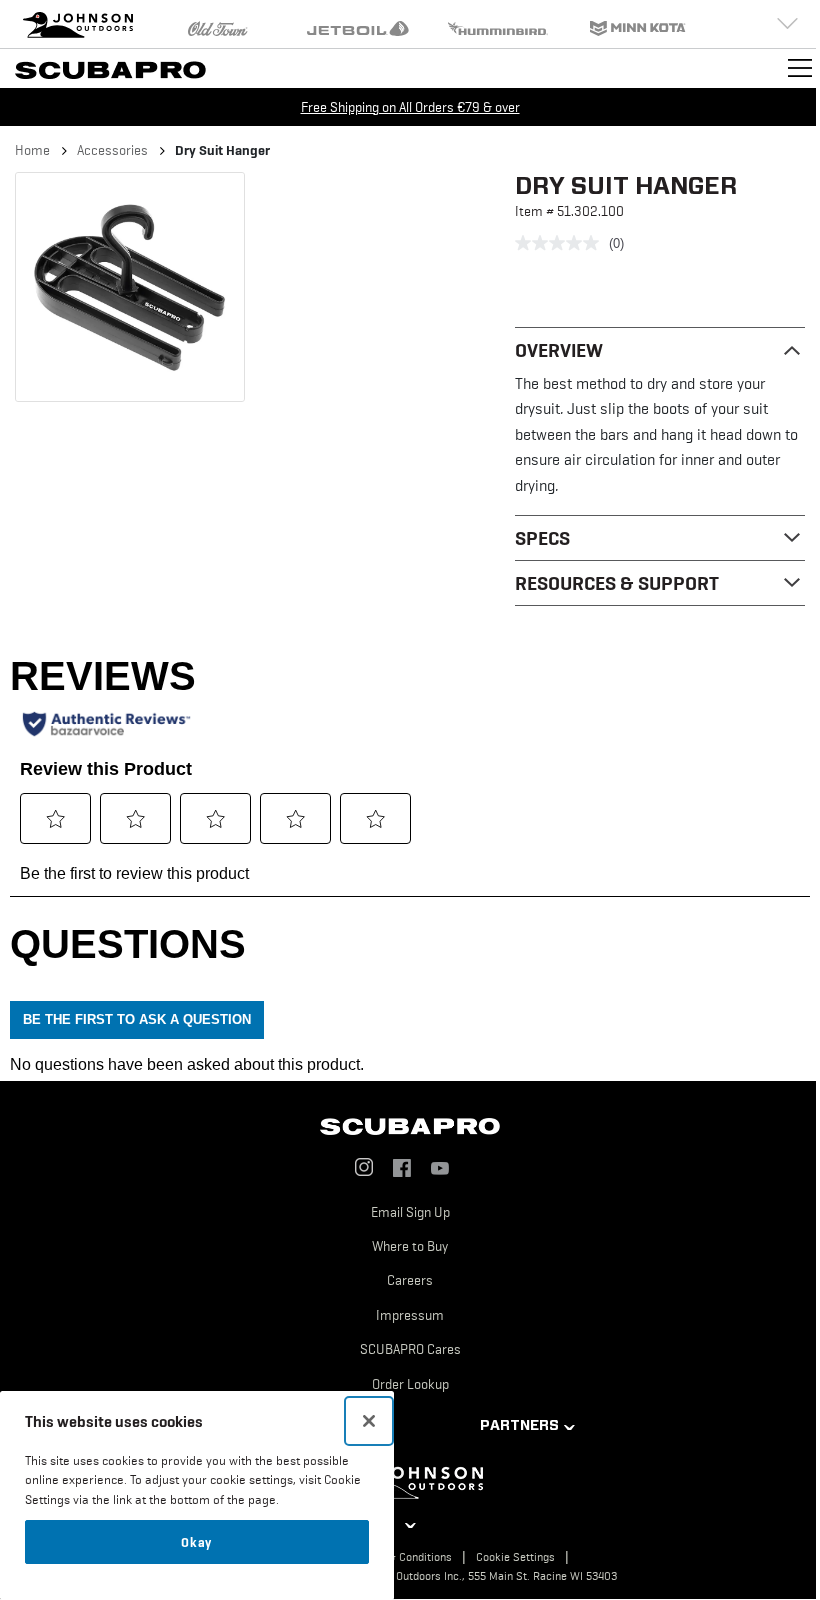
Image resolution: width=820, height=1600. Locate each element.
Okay (196, 1542)
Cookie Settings (515, 1557)
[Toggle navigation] (800, 68)
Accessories (112, 150)
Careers (410, 1280)
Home (32, 150)
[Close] (369, 1421)
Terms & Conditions (403, 1557)
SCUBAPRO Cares (410, 1349)
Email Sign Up (410, 1212)
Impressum (410, 1315)
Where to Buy (410, 1246)
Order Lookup (410, 1384)
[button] (130, 287)
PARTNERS (519, 1425)
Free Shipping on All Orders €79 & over (410, 107)
